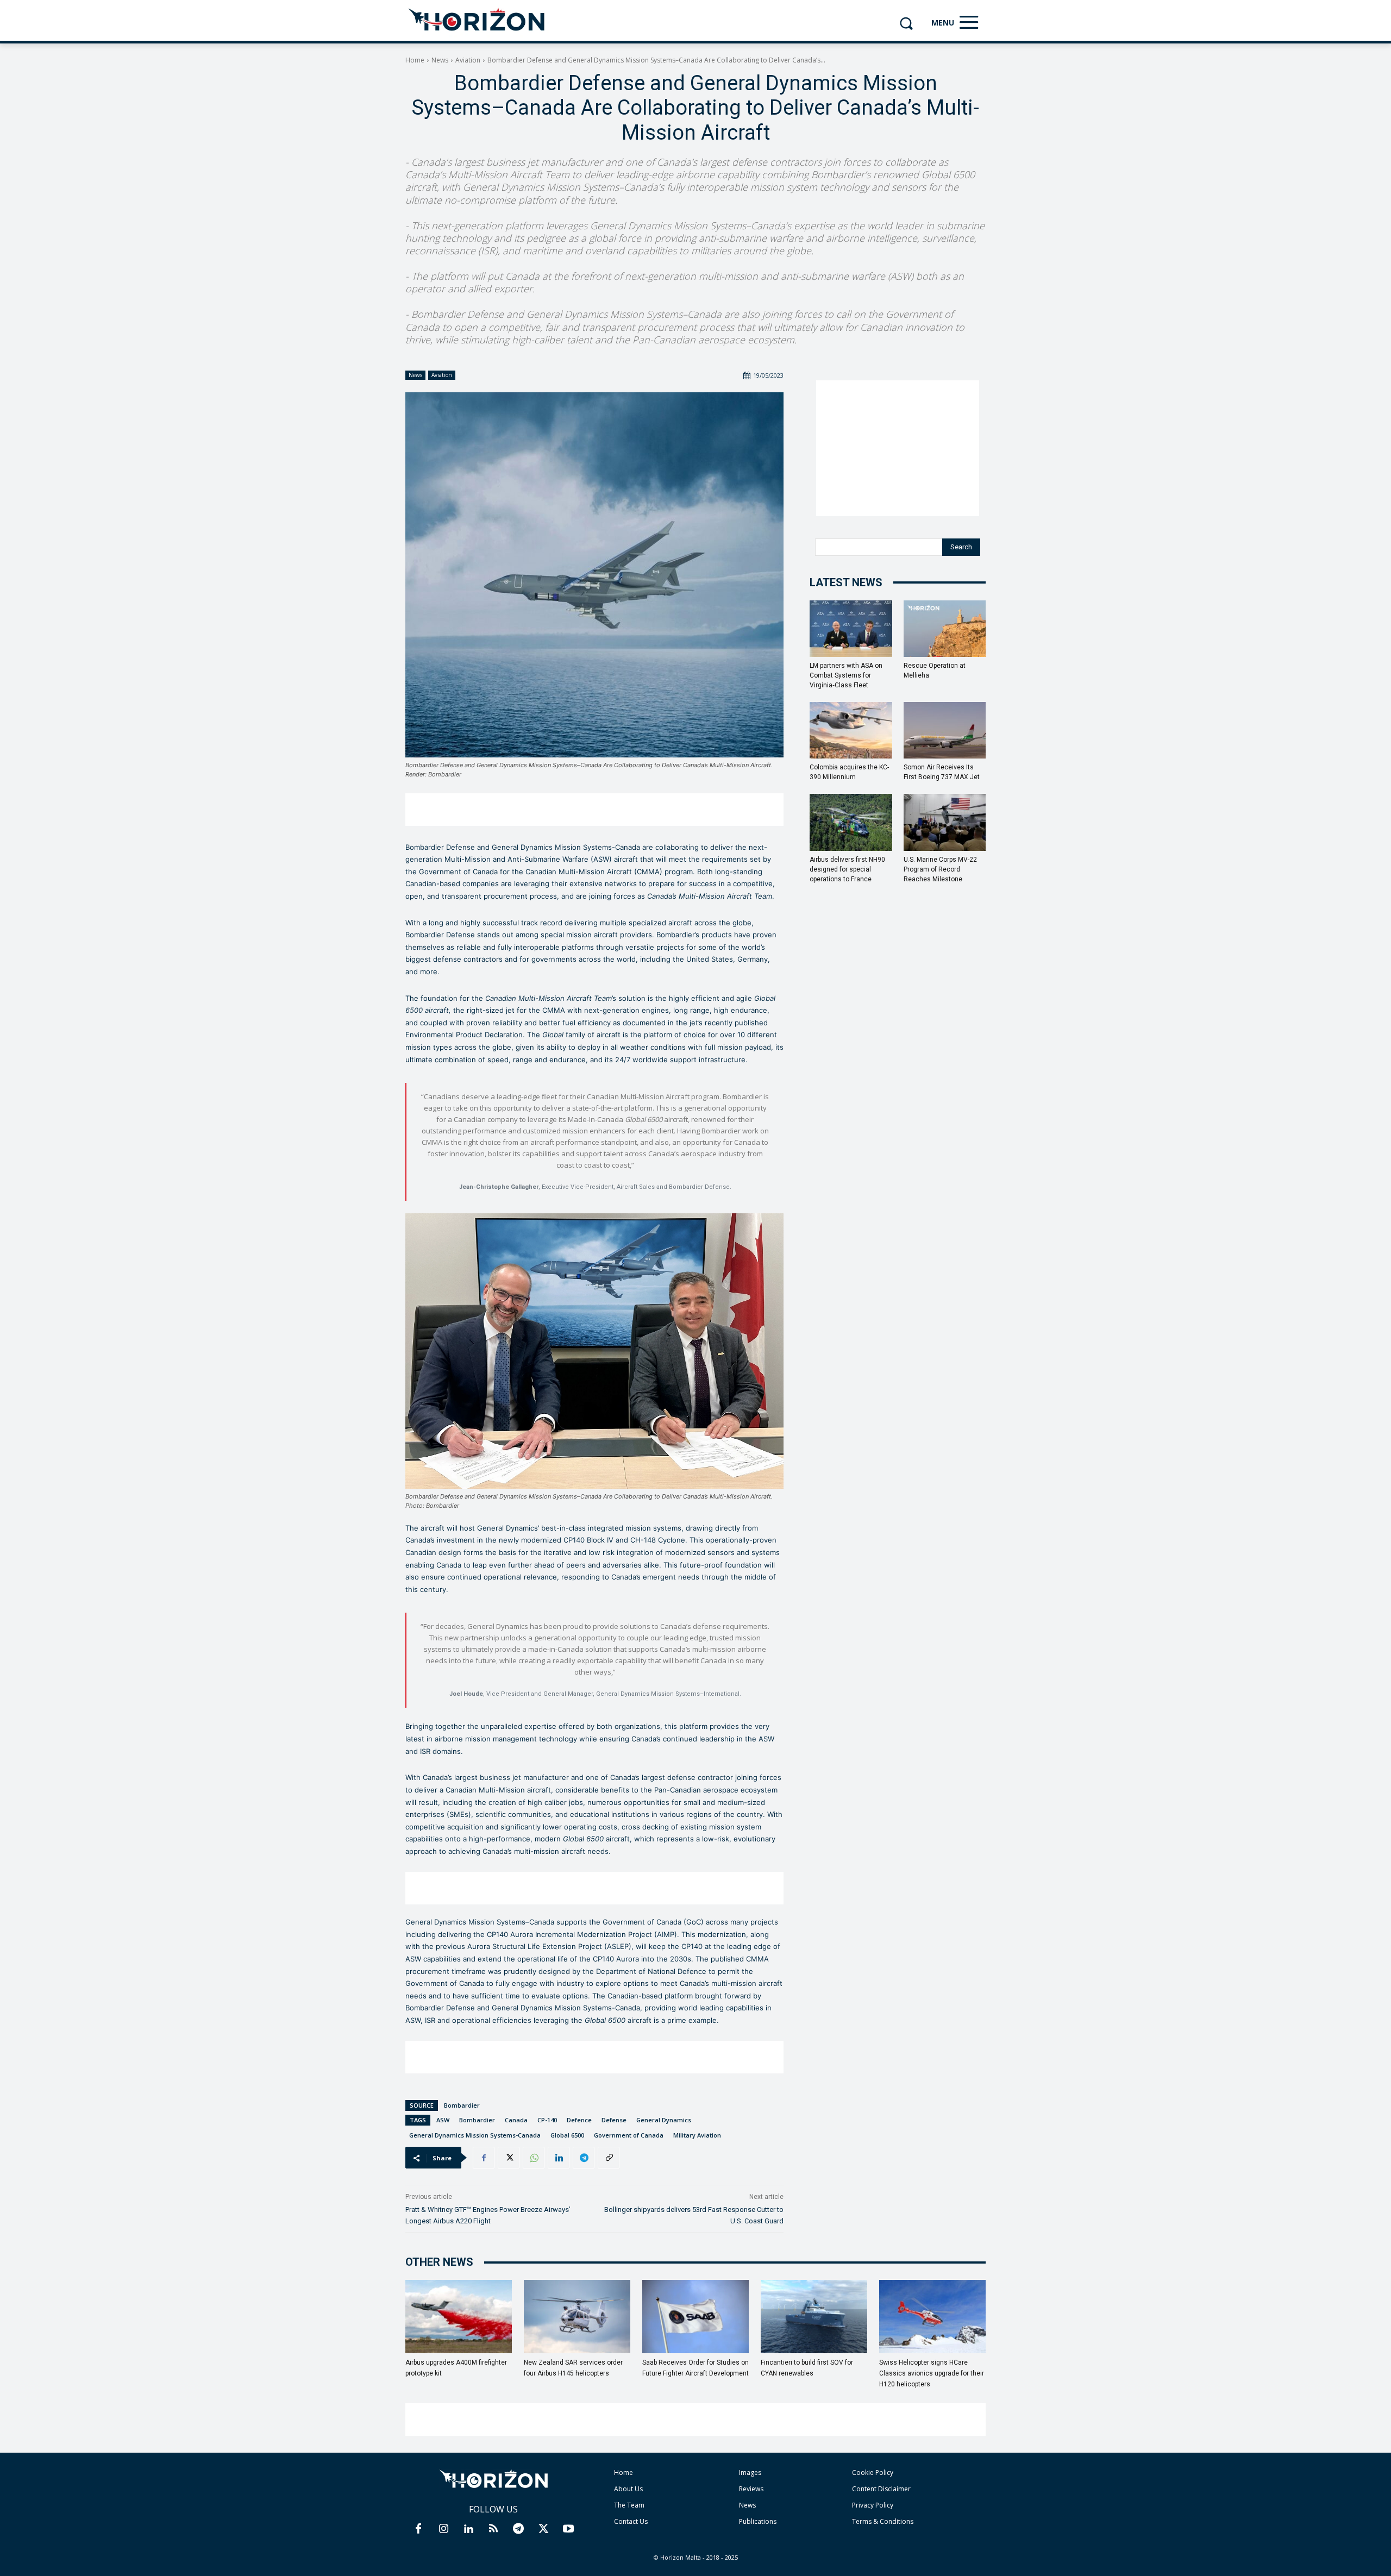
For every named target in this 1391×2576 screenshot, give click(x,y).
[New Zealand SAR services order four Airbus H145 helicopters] (577, 2317)
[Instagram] (443, 2529)
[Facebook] (484, 2158)
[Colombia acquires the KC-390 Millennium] (851, 730)
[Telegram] (584, 2158)
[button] (906, 23)
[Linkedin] (559, 2158)
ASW (443, 2120)
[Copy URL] (609, 2158)
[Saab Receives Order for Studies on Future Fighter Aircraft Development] (695, 2317)
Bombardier (462, 2105)
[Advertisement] (594, 810)
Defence (579, 2120)
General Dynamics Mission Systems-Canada (475, 2135)
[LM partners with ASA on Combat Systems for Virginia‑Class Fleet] (851, 629)
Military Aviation (697, 2135)
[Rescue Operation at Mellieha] (945, 629)
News (440, 60)
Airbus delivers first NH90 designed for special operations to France (847, 869)
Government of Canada (629, 2135)
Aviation (468, 60)
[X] (509, 2158)
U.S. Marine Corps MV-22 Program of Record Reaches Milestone (940, 869)
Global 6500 (567, 2135)
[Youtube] (568, 2529)
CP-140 (547, 2120)
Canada (516, 2120)
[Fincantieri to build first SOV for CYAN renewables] (814, 2317)
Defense (614, 2120)
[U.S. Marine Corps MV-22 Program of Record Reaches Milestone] (945, 822)
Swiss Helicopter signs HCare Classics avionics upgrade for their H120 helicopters (932, 2373)
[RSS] (493, 2529)
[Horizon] (477, 20)
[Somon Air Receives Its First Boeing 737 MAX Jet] (945, 730)
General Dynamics (664, 2120)
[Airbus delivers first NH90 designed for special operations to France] (851, 822)
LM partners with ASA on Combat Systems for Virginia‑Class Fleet (846, 675)
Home (415, 60)
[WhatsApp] (534, 2158)
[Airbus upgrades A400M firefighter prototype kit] (459, 2317)
